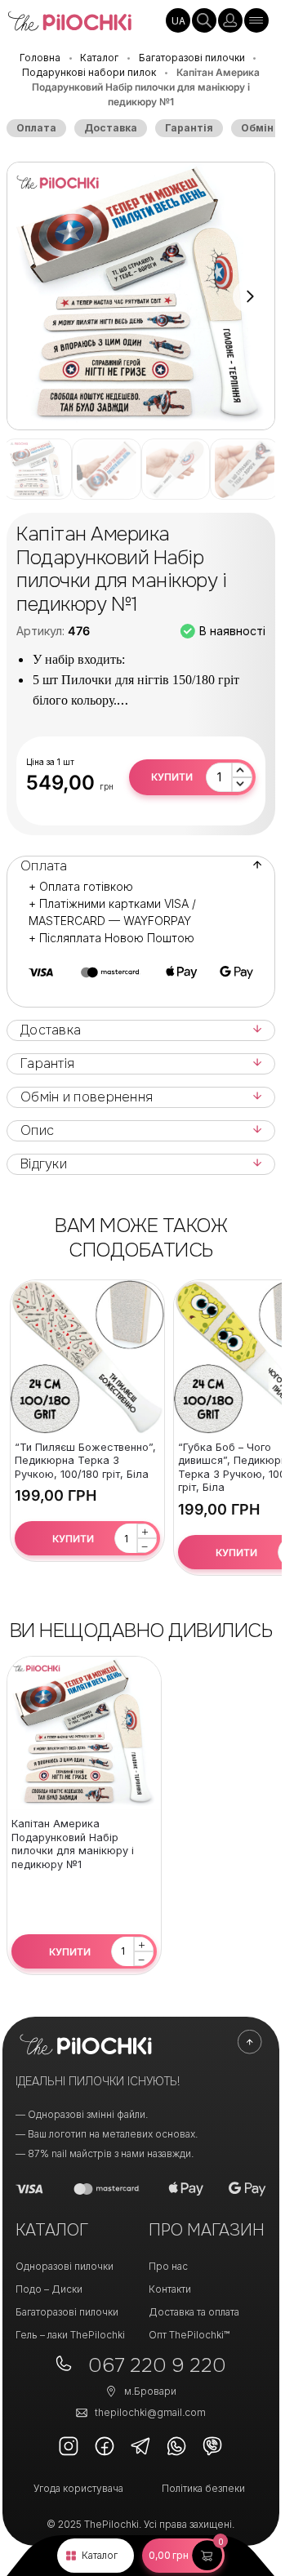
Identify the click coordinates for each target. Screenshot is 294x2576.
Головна (40, 58)
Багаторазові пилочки (192, 58)
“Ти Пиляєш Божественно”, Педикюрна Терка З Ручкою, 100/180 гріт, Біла (85, 1461)
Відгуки (44, 1164)
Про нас (168, 2266)
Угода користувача (78, 2488)
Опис (37, 1131)
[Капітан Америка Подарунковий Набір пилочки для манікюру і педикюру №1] (84, 1733)
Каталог (100, 2555)
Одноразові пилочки (65, 2266)
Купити (172, 777)
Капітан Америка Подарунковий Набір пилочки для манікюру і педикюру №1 (73, 1844)
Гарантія (189, 128)
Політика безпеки (203, 2488)
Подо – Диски (49, 2289)
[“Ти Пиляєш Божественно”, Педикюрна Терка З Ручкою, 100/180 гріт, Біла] (87, 1357)
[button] (183, 2556)
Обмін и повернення (87, 1097)
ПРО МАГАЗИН (207, 2230)
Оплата (36, 128)
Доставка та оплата (194, 2312)
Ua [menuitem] (178, 21)
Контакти (170, 2289)
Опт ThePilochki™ (189, 2335)
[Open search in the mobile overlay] (204, 20)
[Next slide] (250, 296)
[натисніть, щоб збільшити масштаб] (141, 296)
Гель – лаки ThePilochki (70, 2335)
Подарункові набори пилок (89, 72)
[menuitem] (178, 20)
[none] (178, 20)
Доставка (111, 128)
